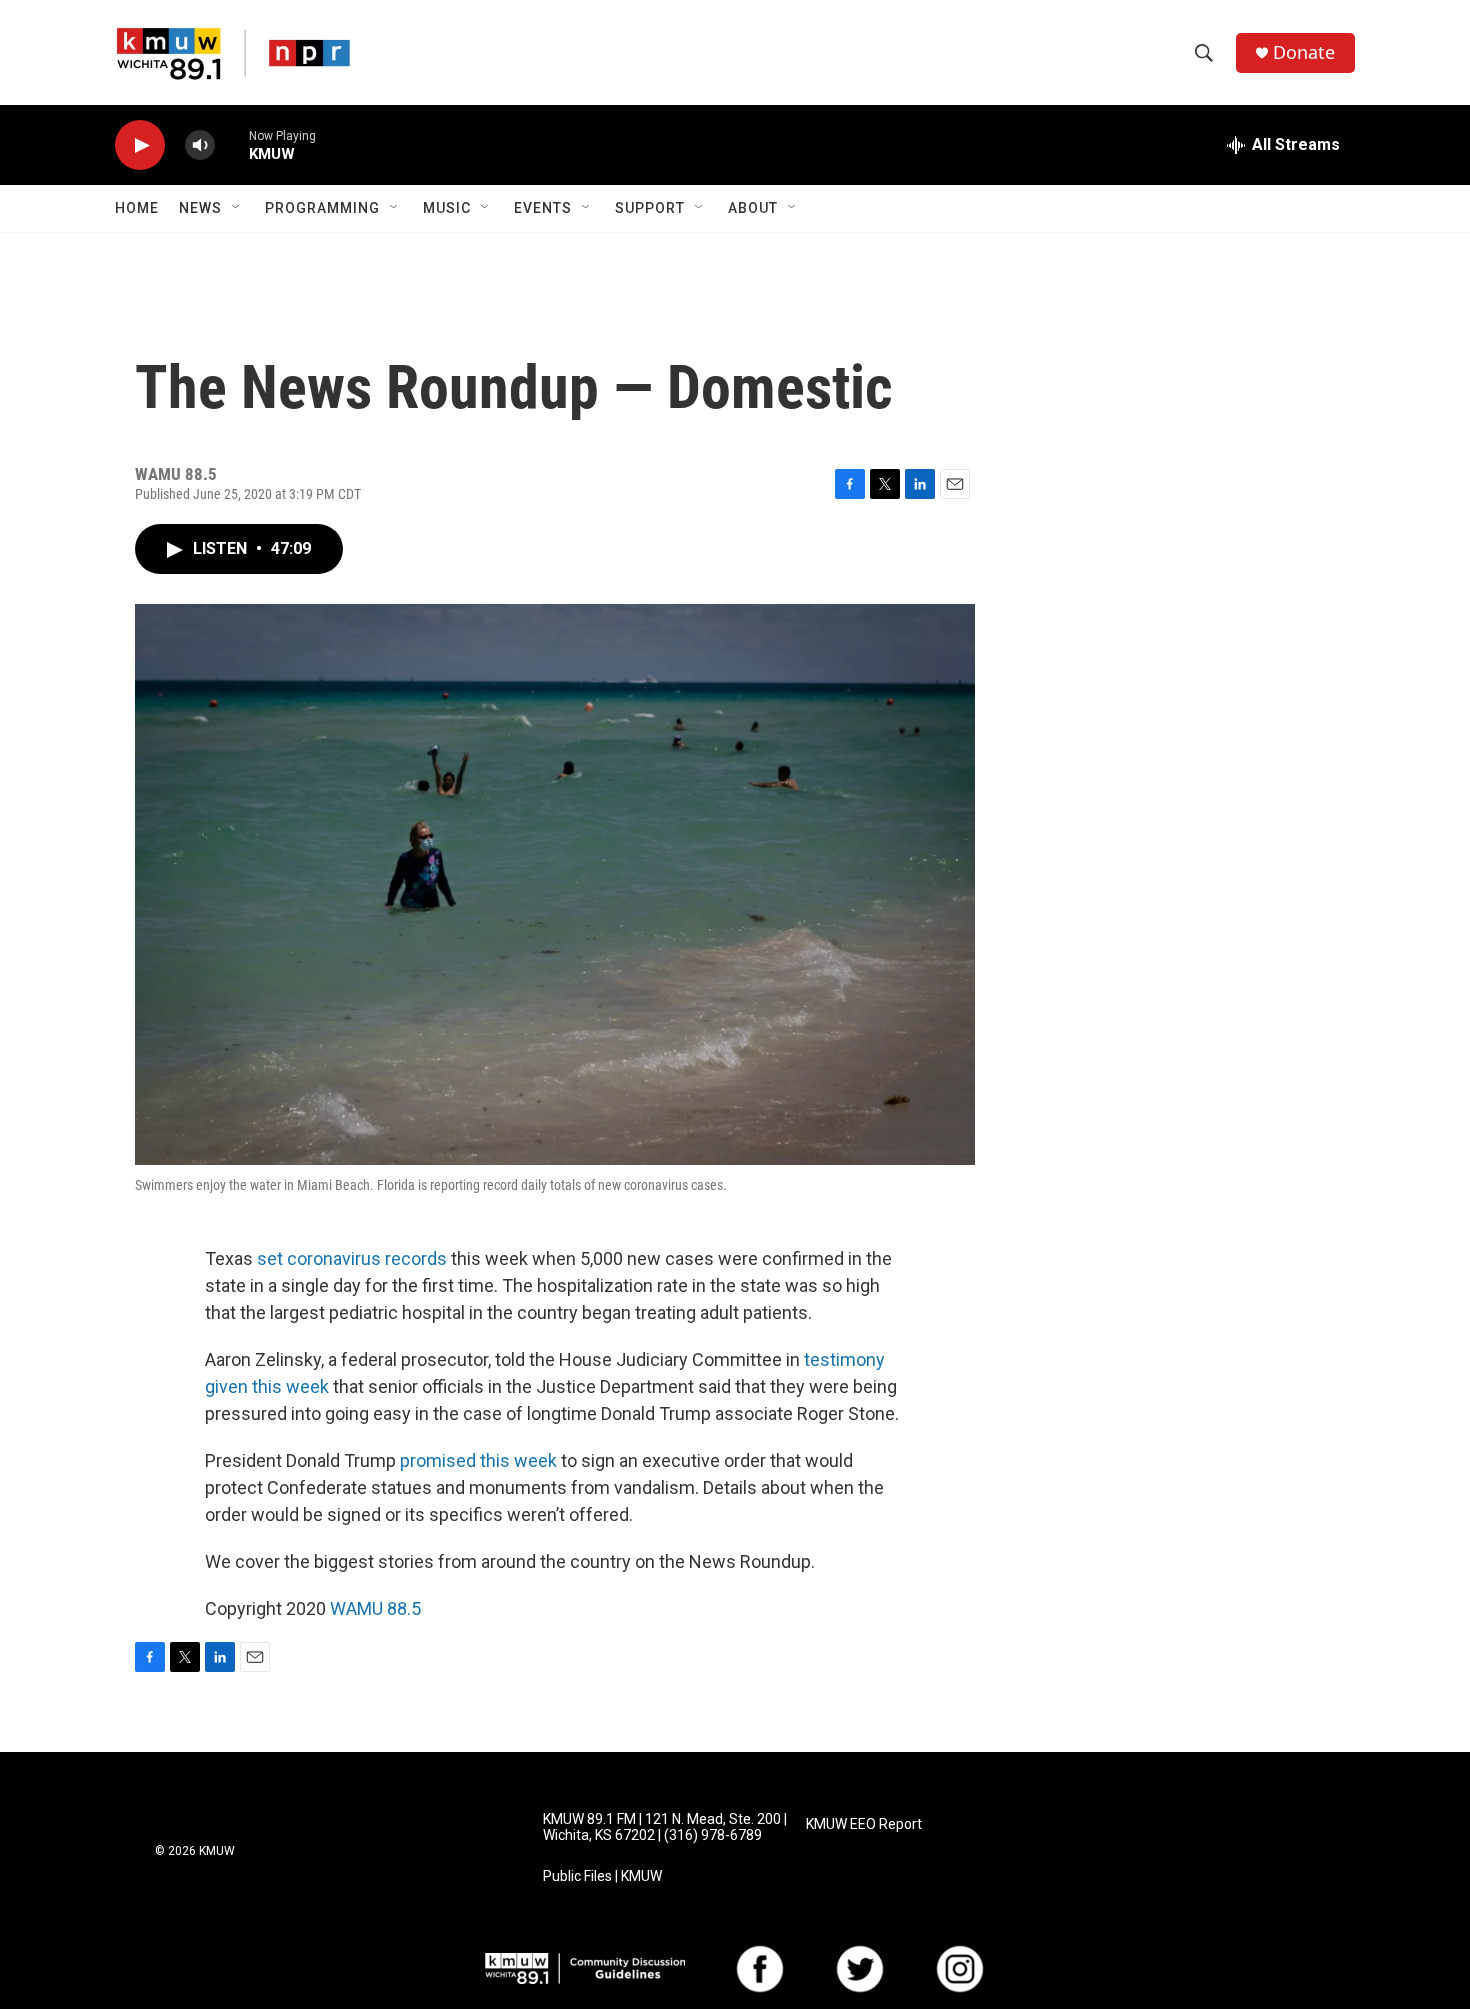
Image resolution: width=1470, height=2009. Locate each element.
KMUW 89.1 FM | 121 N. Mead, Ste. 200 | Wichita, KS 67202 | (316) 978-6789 (665, 1827)
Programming (322, 208)
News (200, 208)
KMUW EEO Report (864, 1824)
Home (137, 208)
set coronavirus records (352, 1258)
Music (447, 208)
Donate (1304, 52)
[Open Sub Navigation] (237, 208)
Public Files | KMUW (602, 1876)
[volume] (200, 145)
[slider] (232, 144)
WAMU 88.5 (375, 1608)
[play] (140, 145)
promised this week (478, 1460)
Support (650, 208)
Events (543, 208)
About (753, 208)
